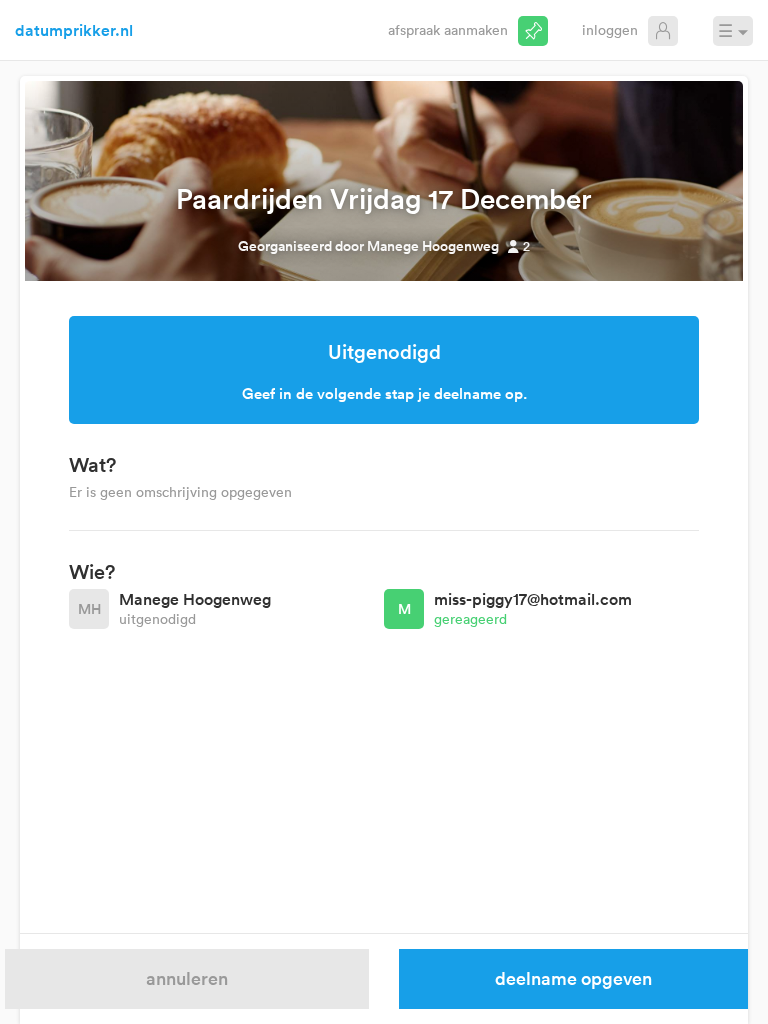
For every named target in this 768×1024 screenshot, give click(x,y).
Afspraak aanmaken (448, 29)
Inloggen (610, 29)
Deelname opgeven (573, 978)
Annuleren (187, 978)
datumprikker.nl (74, 30)
